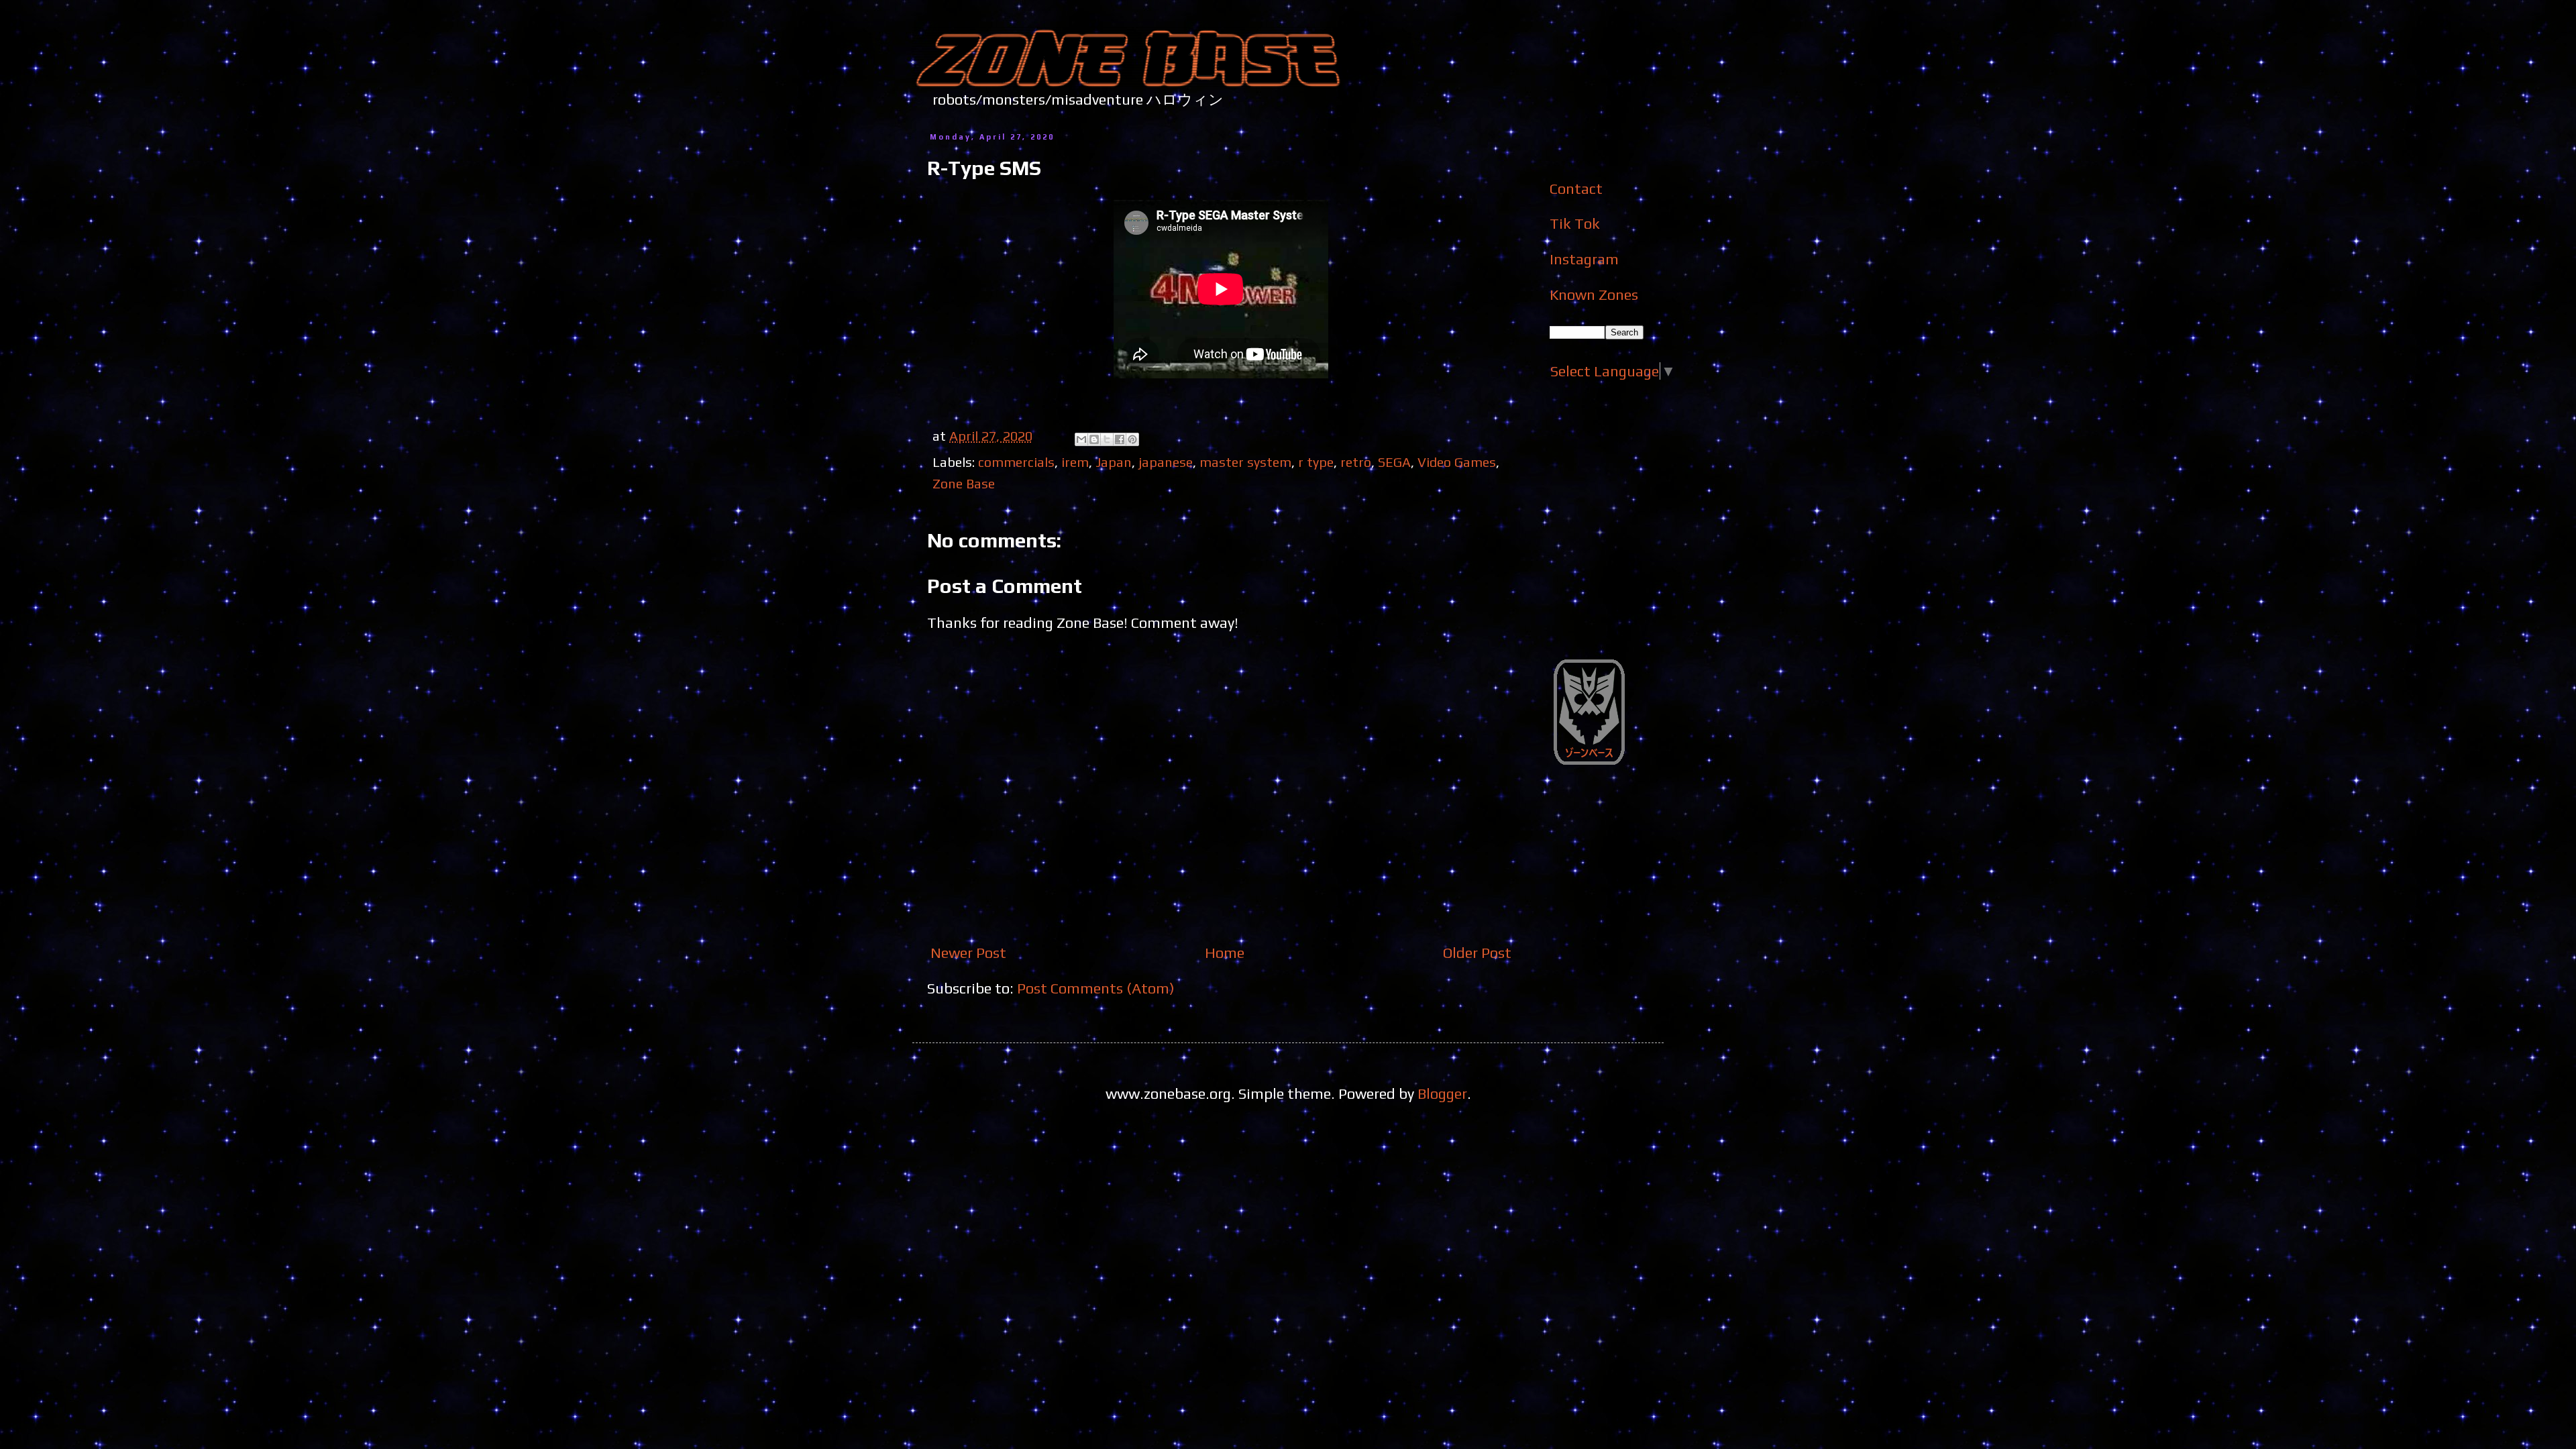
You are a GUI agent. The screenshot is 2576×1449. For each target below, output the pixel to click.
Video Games (1457, 462)
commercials (1016, 462)
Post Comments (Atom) (1096, 988)
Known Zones (1594, 294)
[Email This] (1081, 439)
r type (1316, 462)
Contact (1576, 189)
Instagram (1584, 259)
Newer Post (968, 953)
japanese (1166, 462)
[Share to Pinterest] (1132, 439)
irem (1075, 462)
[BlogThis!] (1094, 439)
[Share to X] (1107, 439)
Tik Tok (1575, 223)
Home (1225, 953)
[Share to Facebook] (1120, 439)
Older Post (1477, 953)
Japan (1114, 462)
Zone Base (964, 483)
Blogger (1442, 1093)
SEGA (1394, 462)
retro (1356, 462)
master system (1245, 462)
